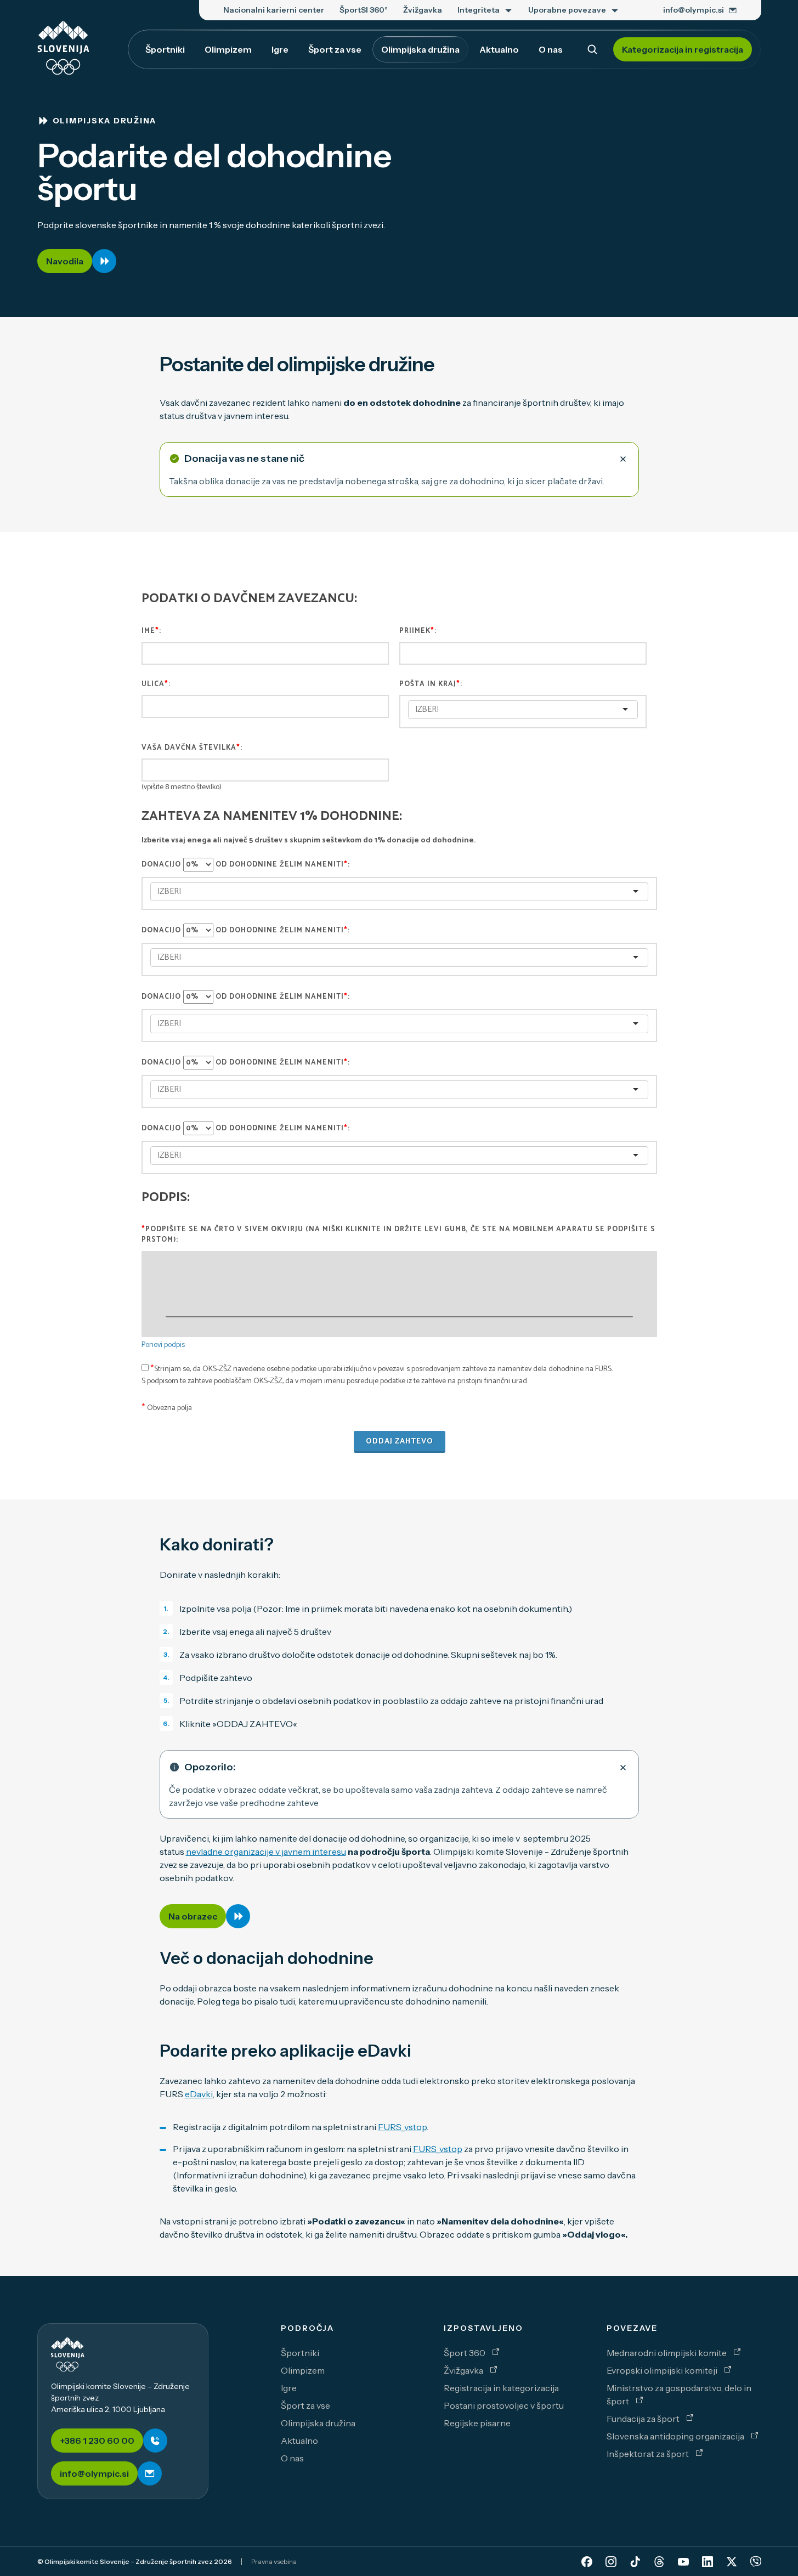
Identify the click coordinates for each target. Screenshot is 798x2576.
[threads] (659, 2562)
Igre (289, 2388)
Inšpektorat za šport (649, 2454)
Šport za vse (305, 2405)
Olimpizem (303, 2370)
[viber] (756, 2562)
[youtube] (683, 2562)
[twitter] (732, 2562)
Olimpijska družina (318, 2423)
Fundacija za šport (644, 2419)
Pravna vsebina (274, 2561)
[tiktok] (635, 2562)
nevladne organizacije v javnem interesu (266, 1852)
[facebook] (587, 2562)
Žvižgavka (464, 2370)
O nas (292, 2458)
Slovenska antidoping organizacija (676, 2436)
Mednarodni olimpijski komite (667, 2353)
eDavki (199, 2094)
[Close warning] (623, 458)
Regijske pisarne (477, 2423)
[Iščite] (592, 49)
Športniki (300, 2353)
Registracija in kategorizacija (501, 2388)
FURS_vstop (402, 2127)
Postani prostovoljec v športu (504, 2405)
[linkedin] (708, 2562)
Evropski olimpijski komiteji (663, 2370)
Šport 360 (465, 2353)
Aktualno (299, 2441)
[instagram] (611, 2562)
